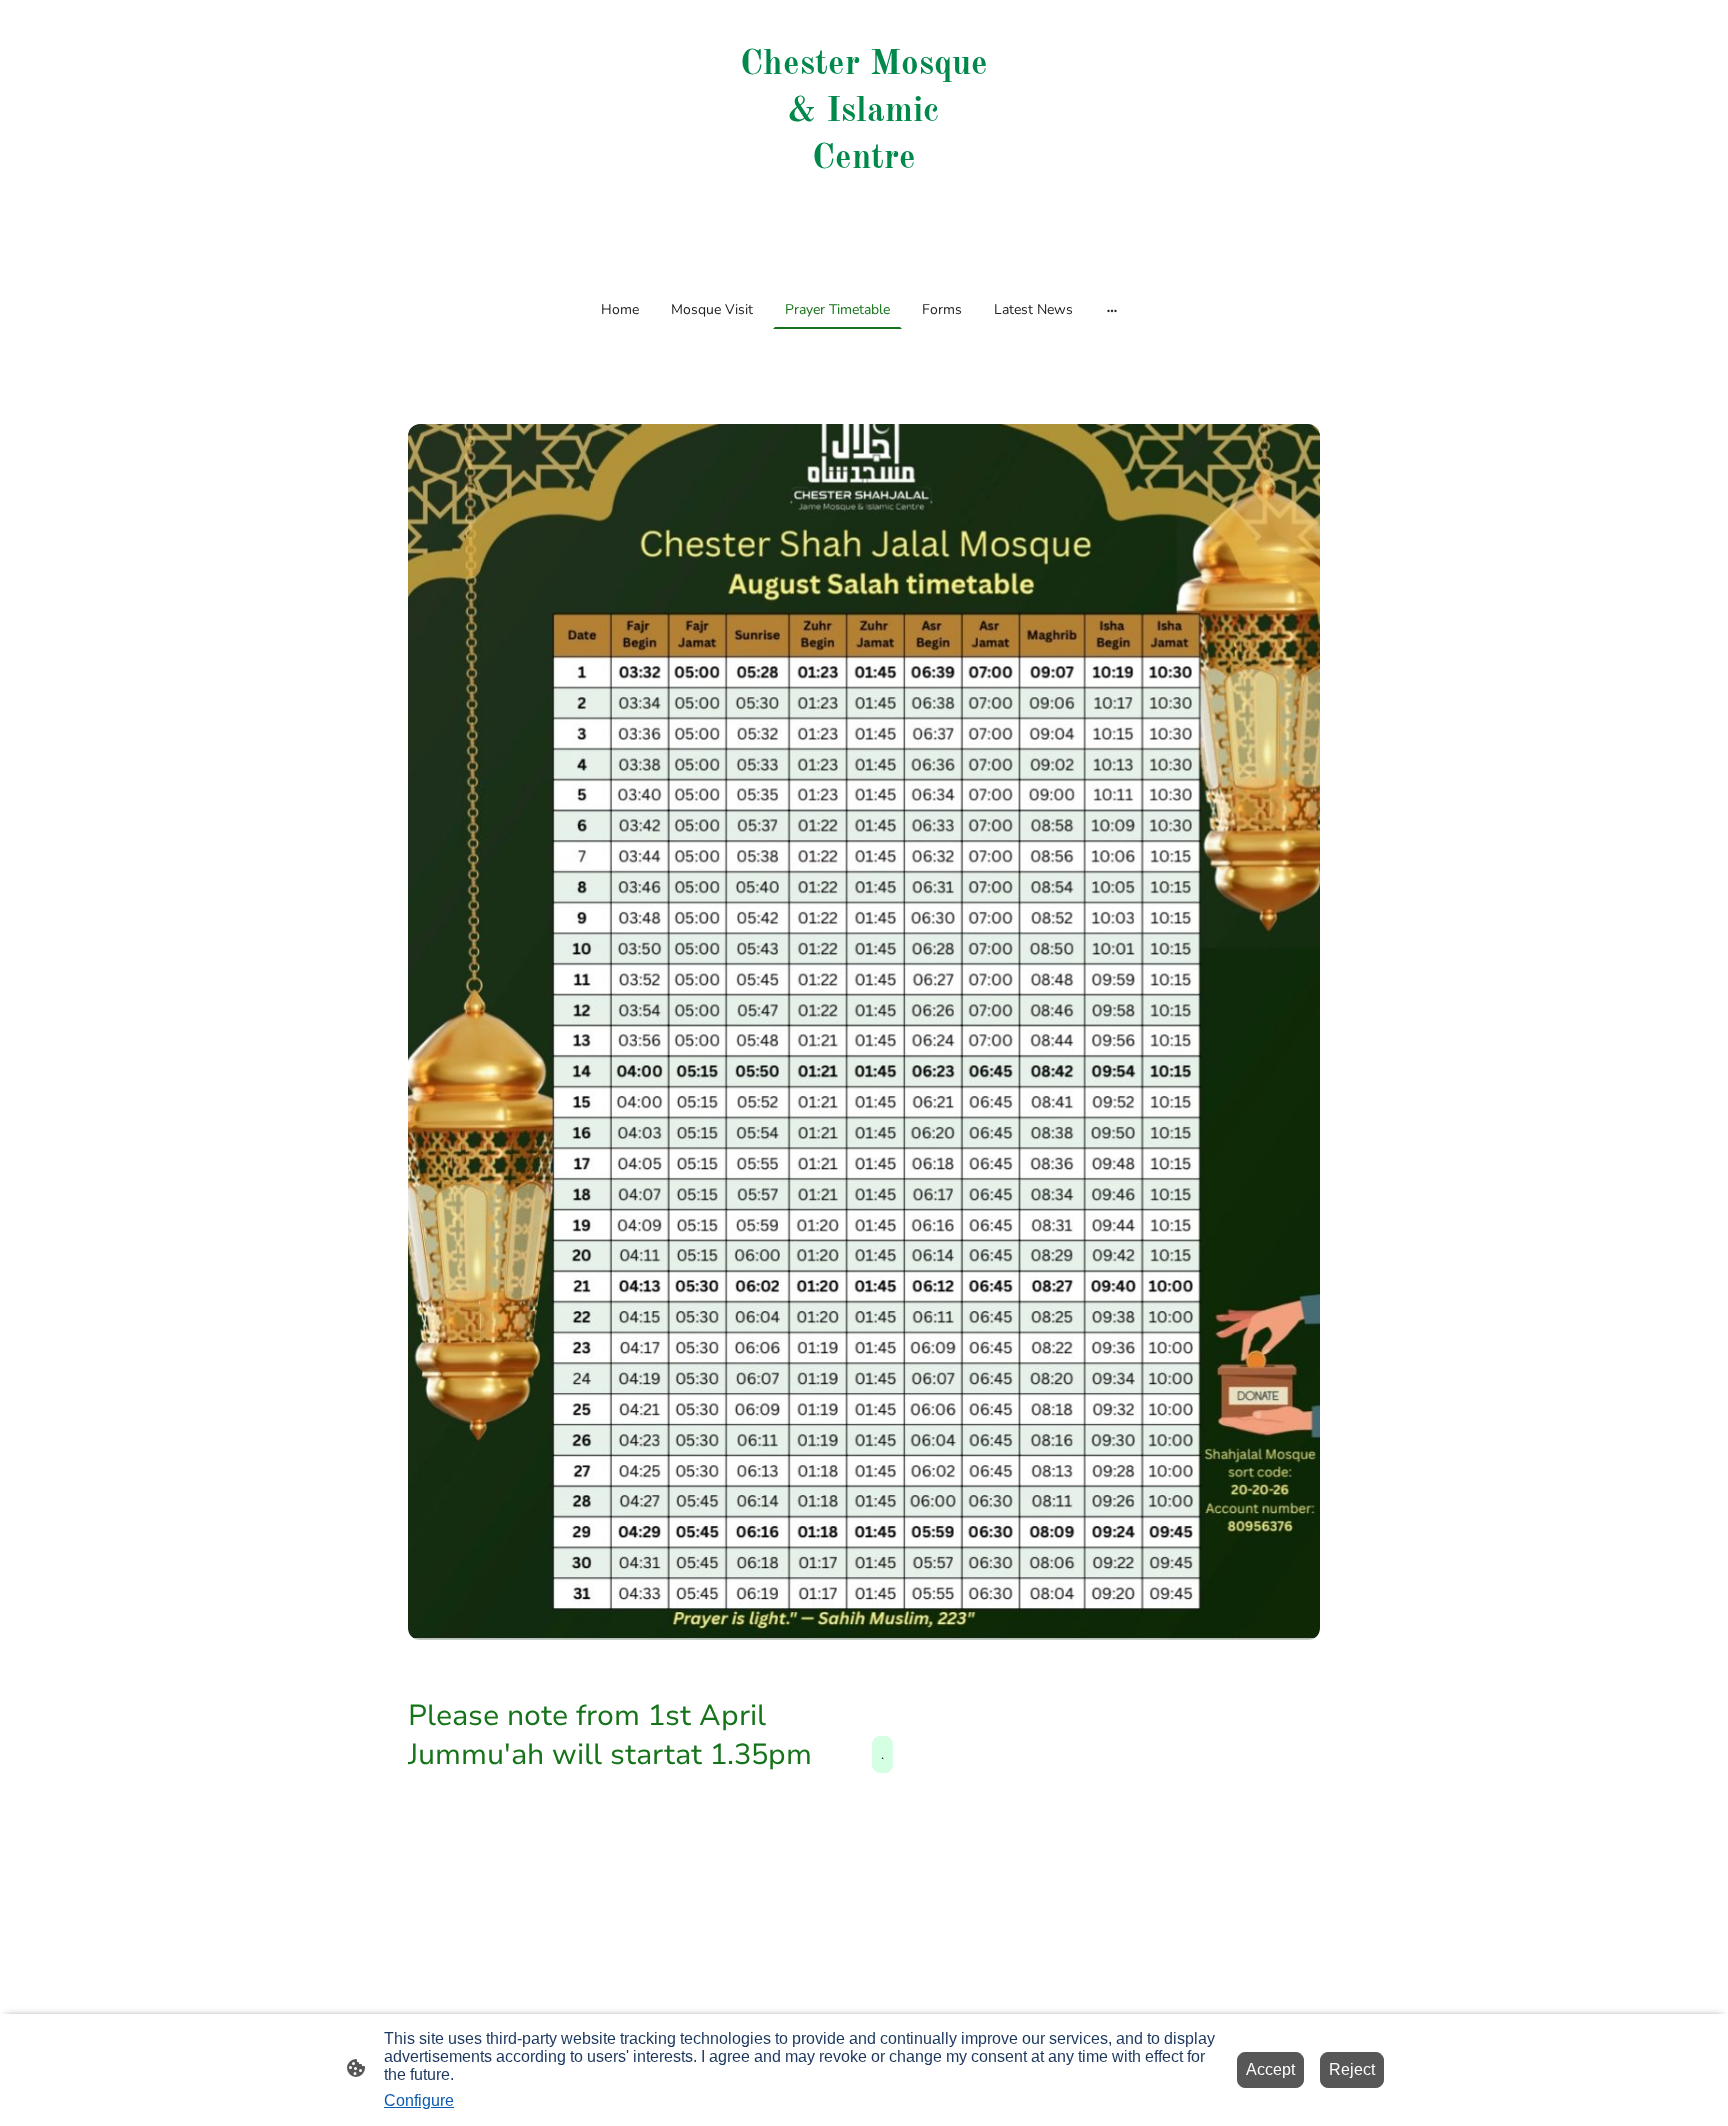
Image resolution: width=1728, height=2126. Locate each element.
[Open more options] (1112, 309)
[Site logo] (863, 248)
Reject (1352, 2069)
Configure (419, 2100)
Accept (1270, 2069)
